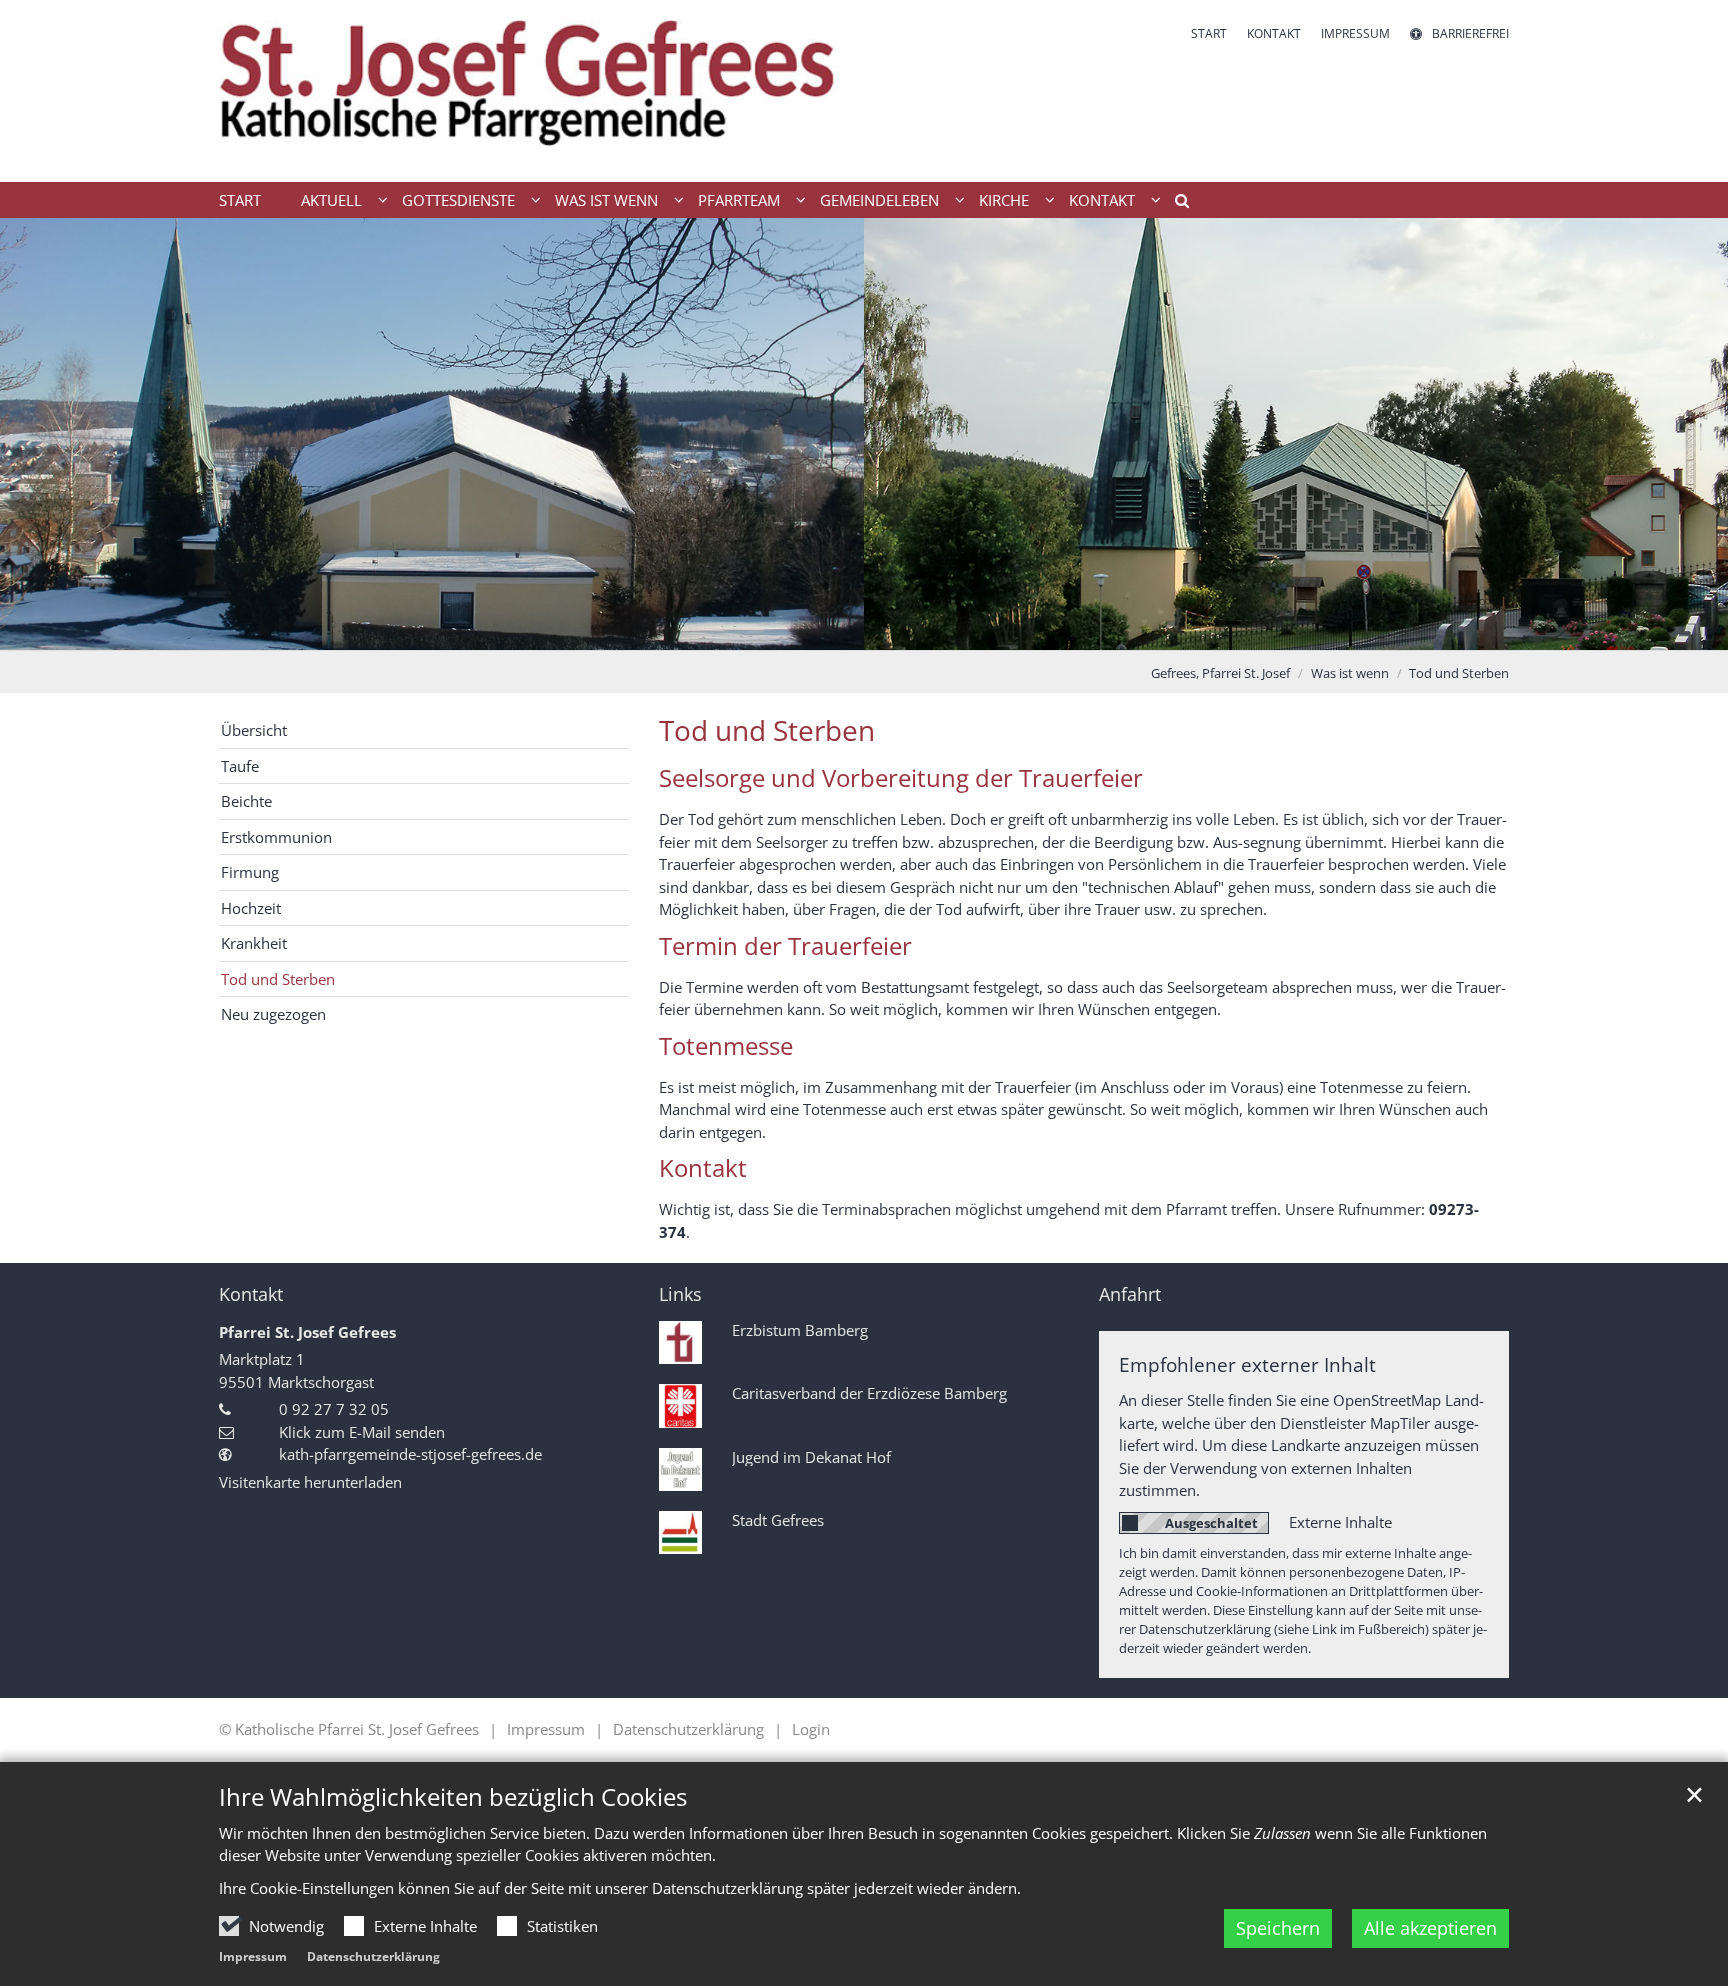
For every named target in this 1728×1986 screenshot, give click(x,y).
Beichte (246, 801)
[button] (1175, 204)
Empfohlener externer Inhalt (1247, 1364)
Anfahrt (1130, 1294)
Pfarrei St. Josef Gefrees (307, 1332)
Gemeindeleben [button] (879, 200)
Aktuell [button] (331, 200)
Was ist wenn (1350, 673)
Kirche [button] (1004, 200)
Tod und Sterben (1459, 673)
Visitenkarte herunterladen (310, 1482)
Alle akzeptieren (1430, 1928)
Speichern (1278, 1928)
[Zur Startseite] (534, 91)
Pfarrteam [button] (739, 200)
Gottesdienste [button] (458, 200)
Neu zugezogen (273, 1014)
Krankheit (254, 943)
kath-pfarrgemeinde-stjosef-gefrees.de (410, 1454)
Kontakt (251, 1294)
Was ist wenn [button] (606, 200)
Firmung (250, 872)
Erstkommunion (276, 837)
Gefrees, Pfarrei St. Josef (1220, 673)
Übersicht (254, 730)
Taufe (240, 766)
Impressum (253, 1956)
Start (240, 200)
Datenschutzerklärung (373, 1956)
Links (680, 1294)
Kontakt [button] (1102, 200)
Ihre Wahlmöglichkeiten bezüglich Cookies (453, 1797)
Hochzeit (251, 908)
